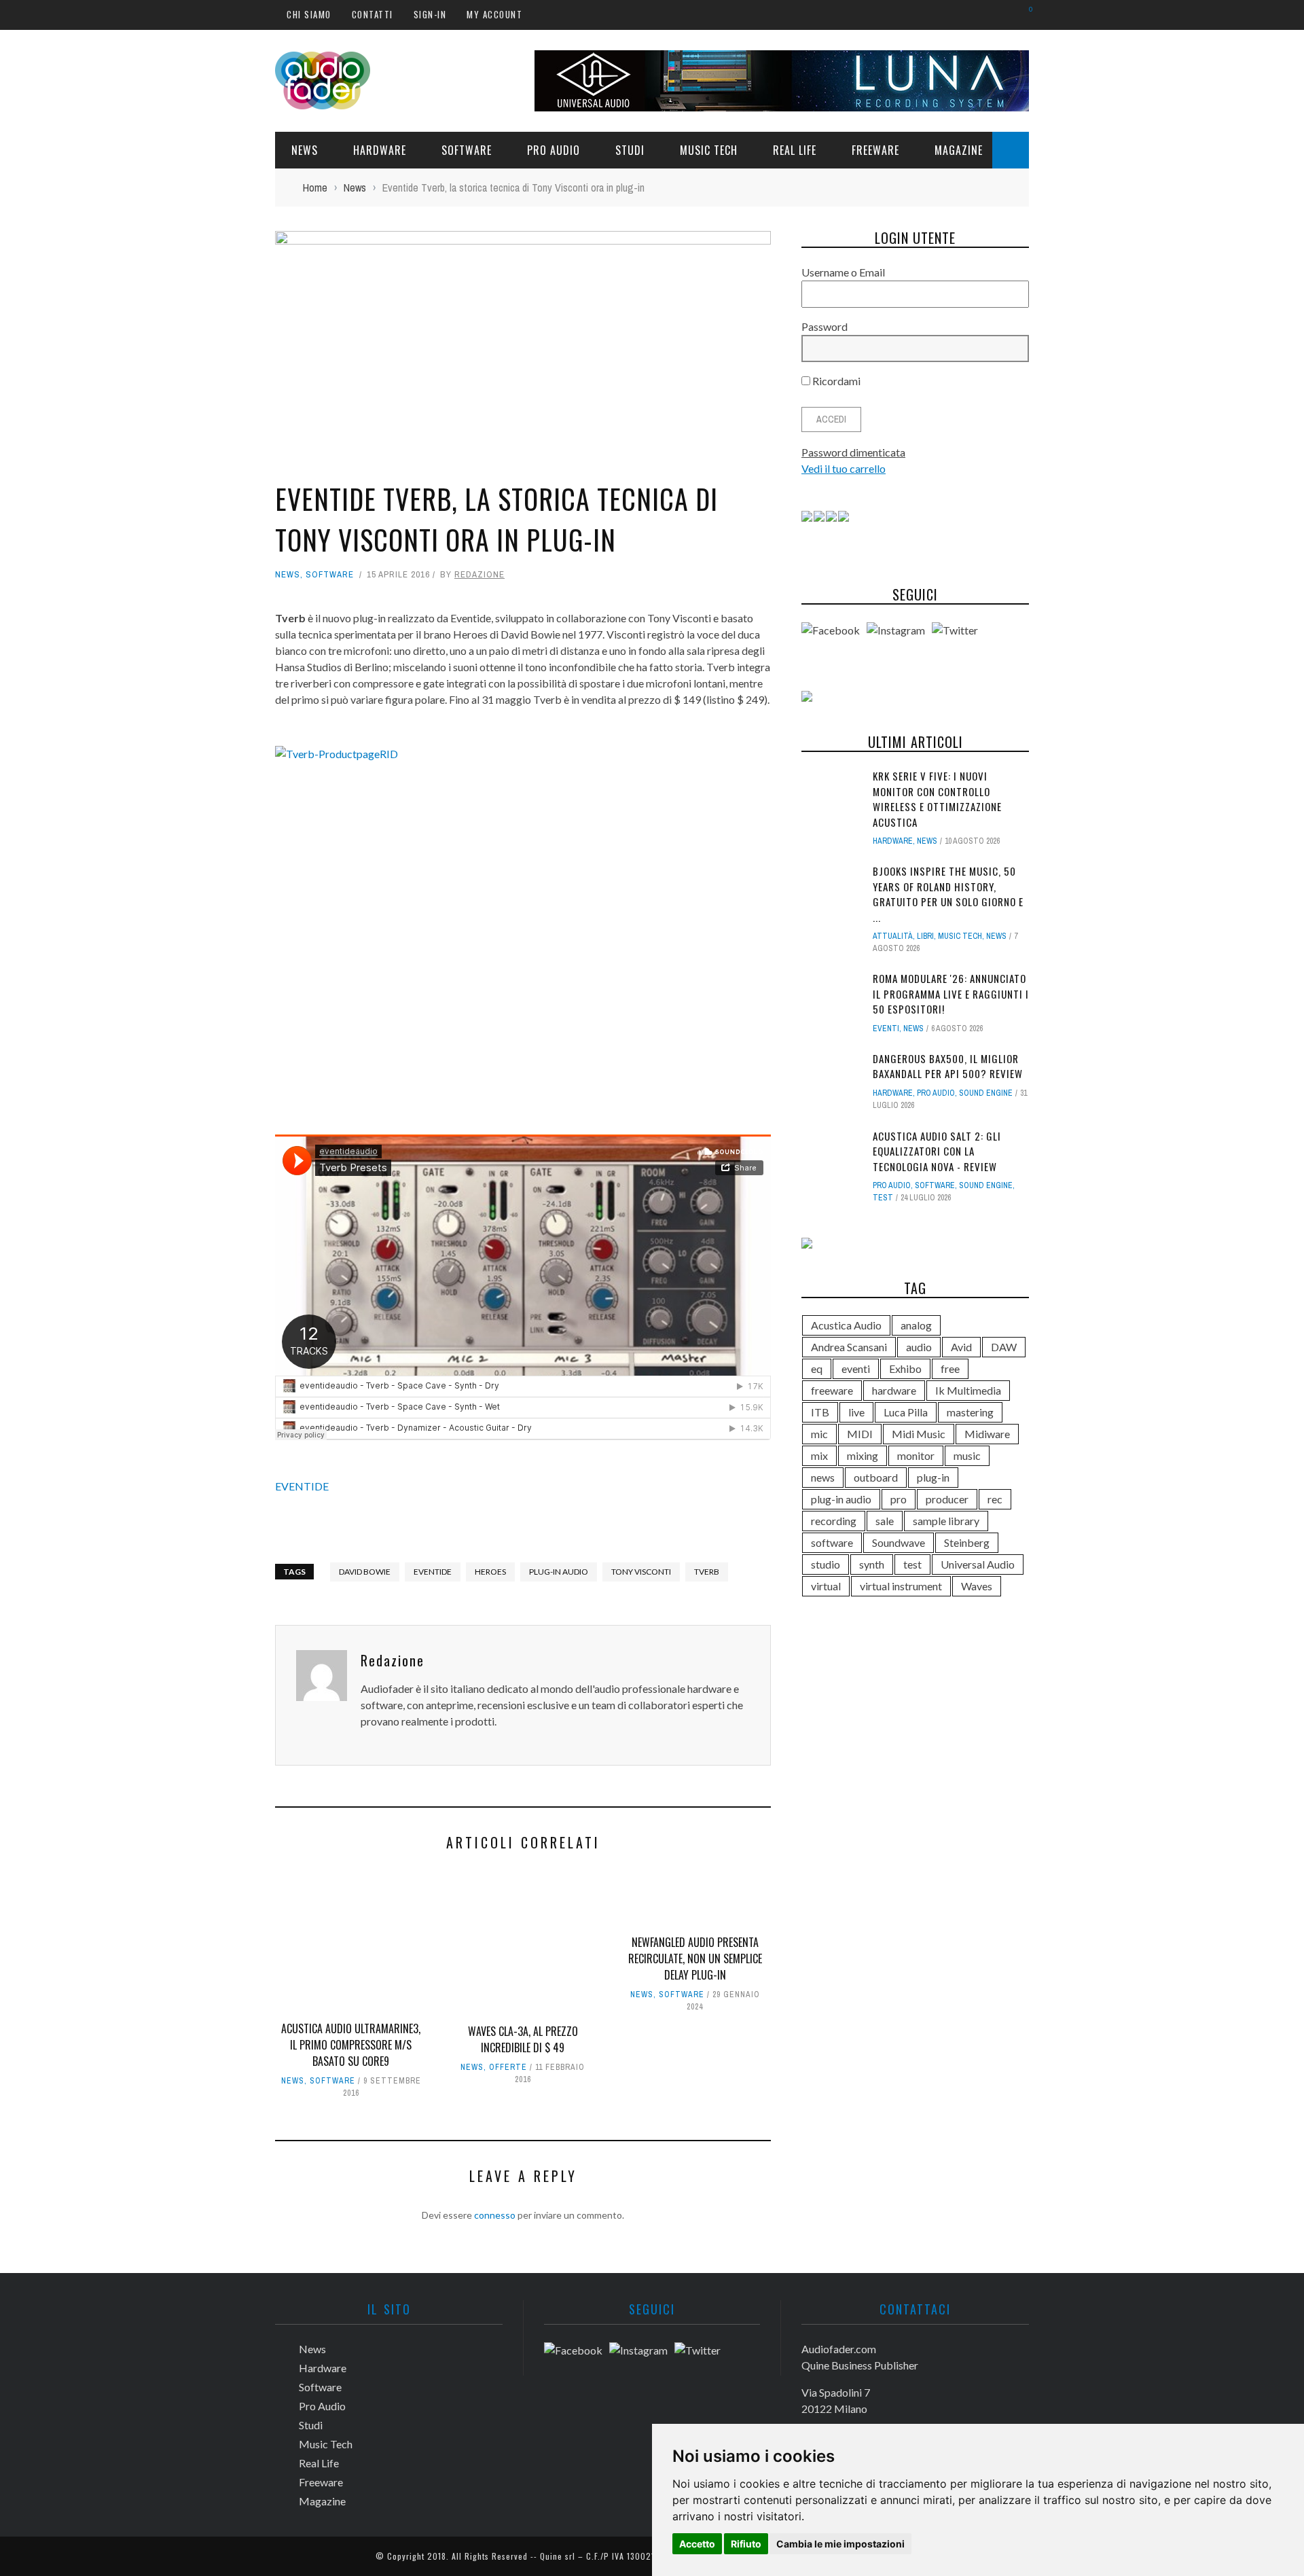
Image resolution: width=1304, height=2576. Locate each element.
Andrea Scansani (849, 1347)
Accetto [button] (697, 2544)
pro (899, 1499)
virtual (826, 1586)
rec (995, 1499)
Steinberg (967, 1542)
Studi (630, 150)
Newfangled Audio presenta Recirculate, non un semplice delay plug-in (695, 1958)
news (823, 1477)
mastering (970, 1412)
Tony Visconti (641, 1572)
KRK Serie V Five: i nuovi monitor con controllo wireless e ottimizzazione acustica (937, 799)
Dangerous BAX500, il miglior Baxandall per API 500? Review (948, 1066)
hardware (894, 1390)
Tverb (707, 1572)
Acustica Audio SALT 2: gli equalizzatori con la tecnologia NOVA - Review (937, 1151)
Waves (977, 1586)
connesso (495, 2215)
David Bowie (365, 1572)
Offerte (508, 2067)
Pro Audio (554, 150)
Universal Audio (978, 1564)
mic (819, 1434)
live (856, 1412)
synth (872, 1564)
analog (916, 1325)
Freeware (875, 150)
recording (834, 1521)
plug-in (933, 1477)
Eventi (886, 1028)
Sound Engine (986, 1093)
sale (885, 1521)
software (832, 1542)
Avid (961, 1347)
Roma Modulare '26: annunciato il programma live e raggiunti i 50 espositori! (951, 994)
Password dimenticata (853, 452)
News (305, 150)
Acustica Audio (846, 1325)
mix (819, 1455)
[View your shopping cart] (1024, 14)
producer (947, 1499)
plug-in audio (559, 1572)
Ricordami (835, 381)
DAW (1004, 1347)
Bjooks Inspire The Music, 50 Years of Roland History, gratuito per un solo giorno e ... (948, 894)
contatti (373, 14)
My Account (494, 14)
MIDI (860, 1434)
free (950, 1368)
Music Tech (709, 150)
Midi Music (919, 1434)
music (967, 1455)
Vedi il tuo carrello (844, 468)
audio (919, 1347)
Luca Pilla (906, 1412)
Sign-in (430, 14)
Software (467, 150)
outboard (876, 1477)
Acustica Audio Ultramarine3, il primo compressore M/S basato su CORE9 (351, 2045)
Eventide (433, 1572)
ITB (820, 1412)
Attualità (893, 936)
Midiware (987, 1434)
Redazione (479, 574)
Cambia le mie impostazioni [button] (840, 2544)
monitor (916, 1455)
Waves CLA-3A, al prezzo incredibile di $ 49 (523, 2039)
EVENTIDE (302, 1486)
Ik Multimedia (968, 1390)
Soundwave (899, 1542)
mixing (863, 1455)
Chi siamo (309, 14)
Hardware (380, 150)
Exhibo (905, 1368)
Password (825, 326)
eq (817, 1368)
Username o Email (843, 272)
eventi (856, 1368)
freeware (832, 1390)
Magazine (959, 150)
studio (826, 1564)
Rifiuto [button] (746, 2544)
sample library (946, 1521)
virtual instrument (901, 1586)
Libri (925, 936)
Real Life (795, 150)
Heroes (490, 1572)
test (883, 1198)
